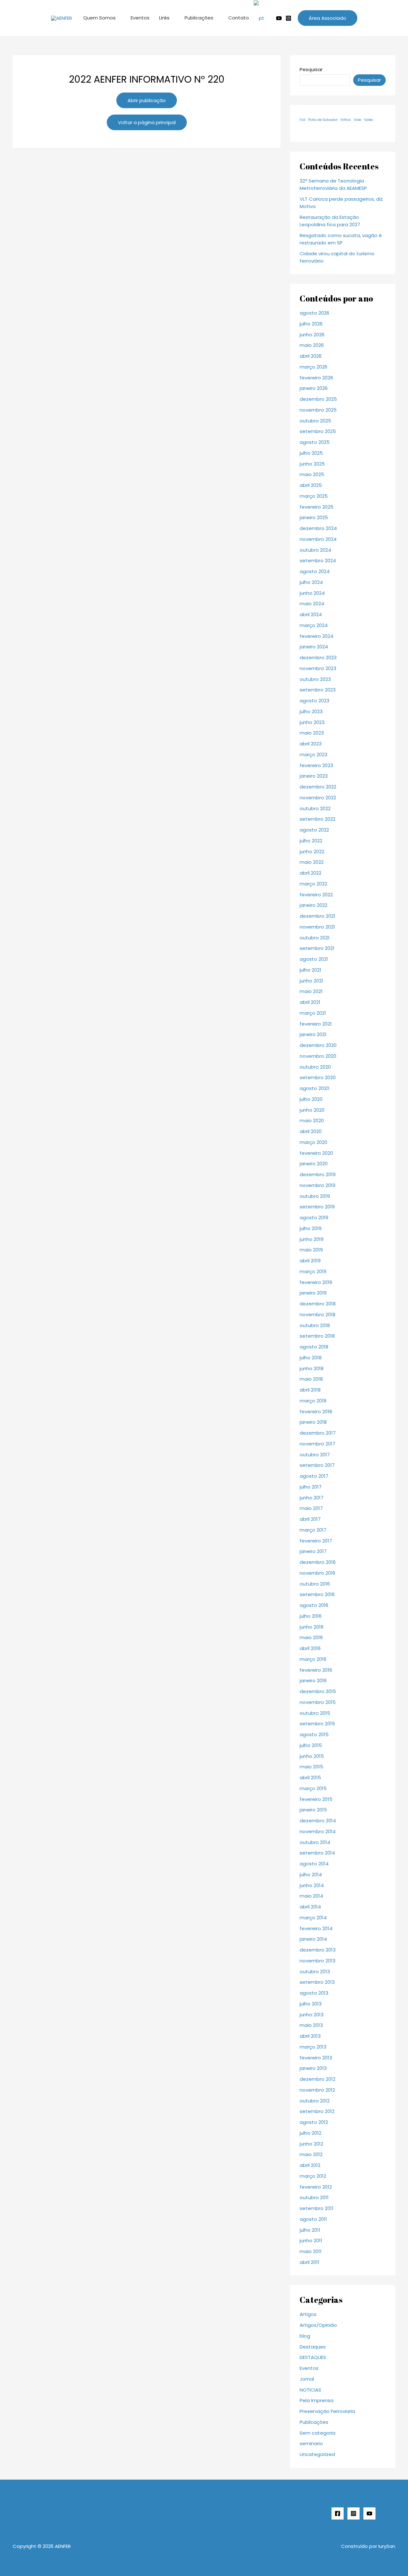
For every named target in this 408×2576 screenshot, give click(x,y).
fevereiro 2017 (316, 1541)
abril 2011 (310, 2262)
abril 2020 (311, 1131)
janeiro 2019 (313, 1293)
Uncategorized (317, 2454)
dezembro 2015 (318, 1691)
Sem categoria (317, 2433)
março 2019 (313, 1271)
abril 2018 (310, 1390)
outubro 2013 (315, 1971)
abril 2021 (310, 1002)
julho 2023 (311, 711)
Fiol (302, 120)
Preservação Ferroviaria (327, 2411)
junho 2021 (311, 981)
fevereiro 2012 (316, 2187)
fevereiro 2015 (316, 1799)
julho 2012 (310, 2133)
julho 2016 (311, 1616)
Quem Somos (99, 18)
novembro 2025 (318, 410)
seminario (311, 2443)
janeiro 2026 (314, 388)
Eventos (140, 18)
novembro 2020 (318, 1056)
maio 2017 (311, 1508)
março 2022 (313, 884)
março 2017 (313, 1530)
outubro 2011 (314, 2197)
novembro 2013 (317, 1961)
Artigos (308, 2314)
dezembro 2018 (318, 1304)
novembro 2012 (317, 2090)
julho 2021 (310, 970)
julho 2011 (310, 2230)
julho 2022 (311, 841)
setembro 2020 (318, 1077)
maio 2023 (312, 733)
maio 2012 (311, 2154)
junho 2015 (312, 1756)
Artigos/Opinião (318, 2325)
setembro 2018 (317, 1336)
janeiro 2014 (313, 1939)
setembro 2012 (317, 2111)
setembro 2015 (317, 1724)
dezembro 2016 (318, 1562)
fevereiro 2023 (316, 765)
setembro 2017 (317, 1465)
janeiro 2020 (314, 1164)
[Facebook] (338, 2513)
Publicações (199, 18)
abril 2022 (310, 873)
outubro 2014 (315, 1842)
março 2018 (313, 1401)
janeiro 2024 (314, 647)
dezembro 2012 (317, 2079)
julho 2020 (311, 1099)
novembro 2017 (317, 1444)
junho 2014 (312, 1885)
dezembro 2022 (318, 787)
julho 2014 (311, 1874)
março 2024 (314, 625)
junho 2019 (312, 1239)
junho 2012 (311, 2144)
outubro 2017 (315, 1455)
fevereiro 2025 (317, 507)
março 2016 (313, 1659)
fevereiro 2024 (317, 636)
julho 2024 (311, 582)
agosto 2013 (314, 1993)
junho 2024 (312, 593)
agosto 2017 (314, 1476)
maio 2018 (311, 1379)
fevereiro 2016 (316, 1670)
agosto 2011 (313, 2219)
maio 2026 (312, 345)
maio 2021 (311, 991)
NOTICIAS (310, 2390)
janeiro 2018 (313, 1422)
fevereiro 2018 (316, 1411)
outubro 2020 (315, 1067)
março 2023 (313, 754)
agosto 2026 (314, 313)
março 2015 (313, 1788)
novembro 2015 (318, 1702)
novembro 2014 (318, 1831)
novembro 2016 (317, 1573)
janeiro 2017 (313, 1551)
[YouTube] (369, 2513)
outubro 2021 (315, 938)
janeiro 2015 (313, 1810)
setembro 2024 (318, 560)
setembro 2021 (317, 948)
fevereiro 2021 (316, 1024)
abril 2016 (310, 1648)
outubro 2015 (315, 1713)
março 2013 (313, 2047)
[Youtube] (279, 18)
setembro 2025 (318, 431)
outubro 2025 (315, 421)
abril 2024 (311, 614)
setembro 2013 (317, 1982)
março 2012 (313, 2176)
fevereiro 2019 (316, 1282)
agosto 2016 (314, 1605)
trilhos (346, 120)
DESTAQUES (313, 2357)
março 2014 (313, 1918)
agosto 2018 (314, 1347)
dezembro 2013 (318, 1950)
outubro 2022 (315, 808)
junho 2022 (312, 851)
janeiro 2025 (314, 517)
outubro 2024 (315, 550)
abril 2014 (310, 1907)
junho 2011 (311, 2240)
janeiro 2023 (314, 776)
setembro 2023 (318, 690)
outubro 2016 (315, 1584)
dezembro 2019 (318, 1174)
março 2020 (313, 1142)
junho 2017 (312, 1498)
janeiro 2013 (313, 2068)
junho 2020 (312, 1110)
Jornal (307, 2379)
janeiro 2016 (313, 1680)
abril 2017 (310, 1519)
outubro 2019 (315, 1196)
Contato (239, 18)
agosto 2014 (314, 1864)
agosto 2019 (314, 1217)
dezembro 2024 (318, 528)
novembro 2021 (317, 927)
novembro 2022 (318, 798)
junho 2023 (312, 722)
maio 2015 (311, 1767)
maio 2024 (312, 604)
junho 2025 (312, 464)
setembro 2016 (317, 1594)
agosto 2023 (314, 701)
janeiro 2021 (313, 1034)
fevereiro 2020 (316, 1153)
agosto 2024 (315, 571)
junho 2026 (312, 335)
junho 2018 (312, 1368)
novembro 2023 (318, 668)
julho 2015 (311, 1745)
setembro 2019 (317, 1207)
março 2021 (313, 1013)
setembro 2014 (317, 1853)
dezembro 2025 (318, 399)
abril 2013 (310, 2036)
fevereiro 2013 (316, 2058)
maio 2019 (311, 1250)
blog (305, 2336)
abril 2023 (311, 744)
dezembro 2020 (318, 1045)
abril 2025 (311, 485)
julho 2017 (311, 1487)
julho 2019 (311, 1228)
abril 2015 (310, 1777)
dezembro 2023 (318, 657)
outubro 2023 (315, 679)
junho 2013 (312, 2015)
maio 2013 (311, 2025)
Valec (369, 120)
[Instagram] (288, 18)
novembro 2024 (318, 539)
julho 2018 (311, 1358)
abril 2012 (310, 2165)
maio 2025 (312, 474)
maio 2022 (312, 862)
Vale (357, 120)
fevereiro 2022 (316, 895)
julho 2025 (311, 453)
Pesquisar (311, 69)
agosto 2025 (315, 442)
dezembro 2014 (318, 1821)
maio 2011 (311, 2251)
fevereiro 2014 (316, 1928)
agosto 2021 (314, 959)
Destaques (313, 2347)
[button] (328, 18)
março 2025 (314, 496)
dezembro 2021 (317, 916)
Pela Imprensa (317, 2400)
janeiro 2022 (313, 905)
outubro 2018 (315, 1325)
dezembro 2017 (318, 1433)
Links (164, 18)
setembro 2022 (317, 819)
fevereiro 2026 (316, 378)
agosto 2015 (314, 1734)
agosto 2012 (314, 2122)
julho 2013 (311, 2004)
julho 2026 (311, 324)
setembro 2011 (317, 2208)
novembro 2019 (317, 1185)
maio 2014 (311, 1896)
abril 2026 (311, 356)
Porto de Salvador (323, 120)
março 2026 (313, 367)
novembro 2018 (317, 1314)
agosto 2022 (314, 830)
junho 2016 (312, 1627)
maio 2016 (311, 1637)
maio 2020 (312, 1120)
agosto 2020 (314, 1088)
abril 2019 (310, 1261)
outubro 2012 (315, 2101)
